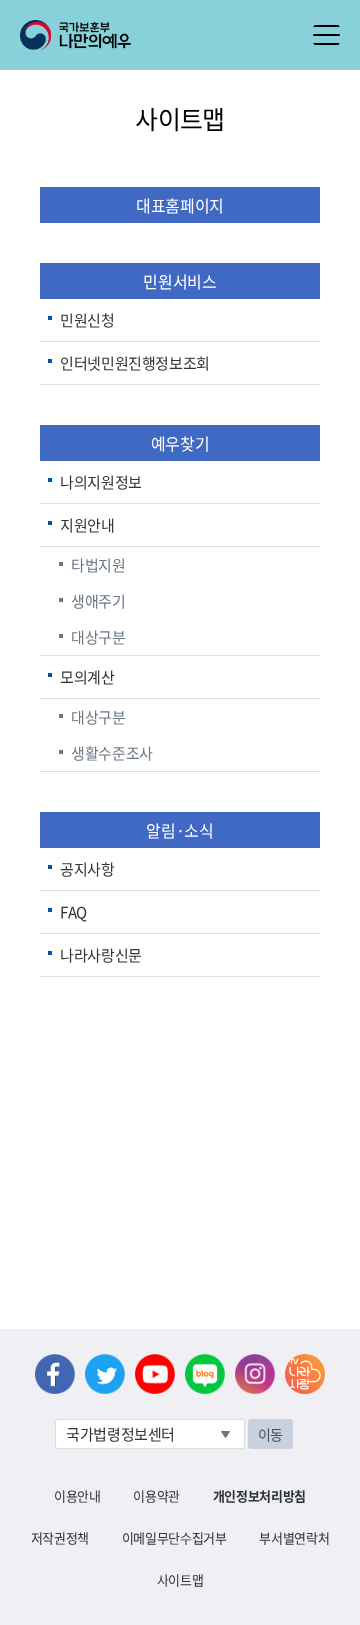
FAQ (73, 912)
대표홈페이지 (180, 205)
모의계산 (87, 677)
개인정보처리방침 (259, 1495)
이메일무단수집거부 (174, 1537)
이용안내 (77, 1495)
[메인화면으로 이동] (75, 33)
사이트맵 (180, 1579)
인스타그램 (255, 1374)
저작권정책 (60, 1537)
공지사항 (87, 869)
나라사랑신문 (101, 955)
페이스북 (55, 1374)
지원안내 (87, 525)
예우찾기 (180, 443)
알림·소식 (179, 830)
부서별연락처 (294, 1537)
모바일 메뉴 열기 (326, 35)
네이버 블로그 (205, 1374)
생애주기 (98, 601)
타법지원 (98, 565)
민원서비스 (179, 281)
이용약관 (156, 1495)
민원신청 (87, 320)
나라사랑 (305, 1374)
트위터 (105, 1374)
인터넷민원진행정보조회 (135, 363)
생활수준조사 (112, 753)
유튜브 (155, 1374)
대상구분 (98, 637)
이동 (270, 1434)
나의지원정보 (101, 482)
